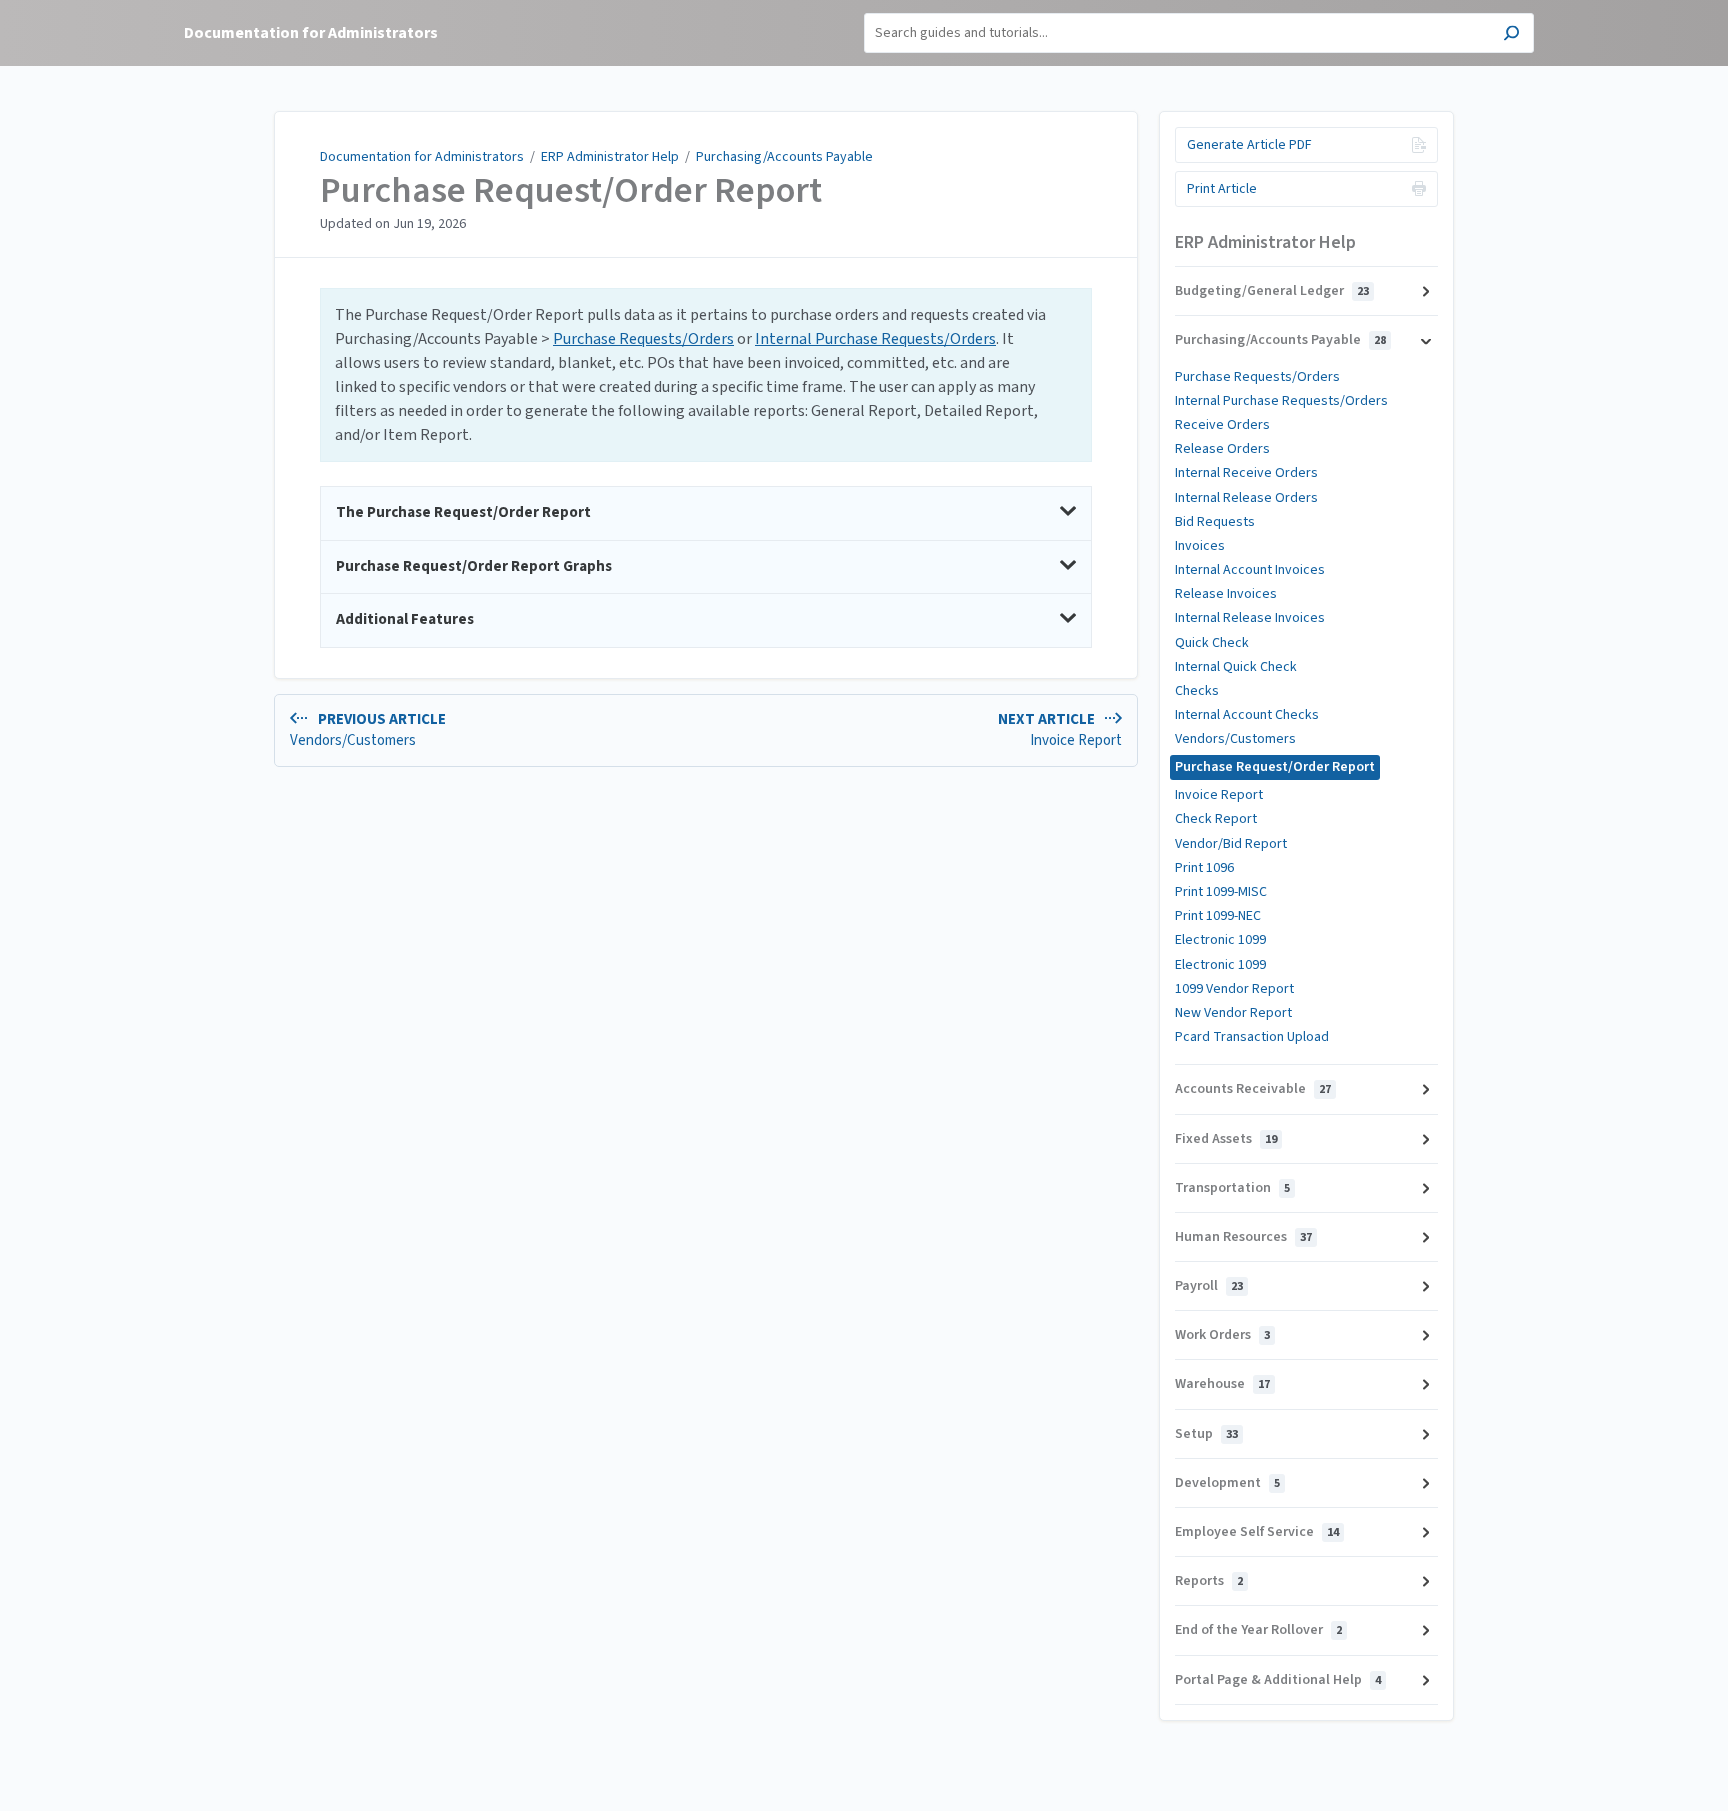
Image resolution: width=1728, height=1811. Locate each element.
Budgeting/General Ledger (1272, 291)
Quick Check (1212, 643)
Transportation (1232, 1188)
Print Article (1222, 189)
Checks (1197, 691)
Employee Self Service (1257, 1532)
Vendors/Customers (1235, 739)
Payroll (1209, 1286)
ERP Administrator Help (610, 157)
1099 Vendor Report (1234, 989)
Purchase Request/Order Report (571, 191)
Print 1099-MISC (1221, 892)
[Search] (1511, 35)
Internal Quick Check (1236, 667)
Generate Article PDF (1249, 145)
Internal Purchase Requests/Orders (875, 339)
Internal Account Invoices (1250, 570)
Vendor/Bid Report (1231, 844)
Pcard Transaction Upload (1252, 1037)
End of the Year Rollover (1258, 1630)
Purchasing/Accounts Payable (784, 157)
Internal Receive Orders (1246, 473)
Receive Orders (1222, 425)
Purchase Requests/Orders (643, 339)
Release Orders (1222, 449)
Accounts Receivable (1253, 1089)
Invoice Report (1219, 795)
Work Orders (1222, 1335)
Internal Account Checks (1247, 715)
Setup (1206, 1434)
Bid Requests (1215, 522)
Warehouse (1222, 1384)
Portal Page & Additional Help (1278, 1680)
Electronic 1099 (1220, 940)
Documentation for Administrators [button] (311, 33)
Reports (1209, 1581)
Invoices (1200, 546)
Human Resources (1243, 1237)
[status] (706, 375)
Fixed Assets (1226, 1139)
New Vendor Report (1233, 1013)
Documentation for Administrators (422, 157)
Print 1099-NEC (1218, 916)
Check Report (1216, 819)
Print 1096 (1204, 868)
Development (1227, 1483)
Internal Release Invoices (1250, 618)
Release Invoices (1226, 594)
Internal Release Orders (1246, 498)
